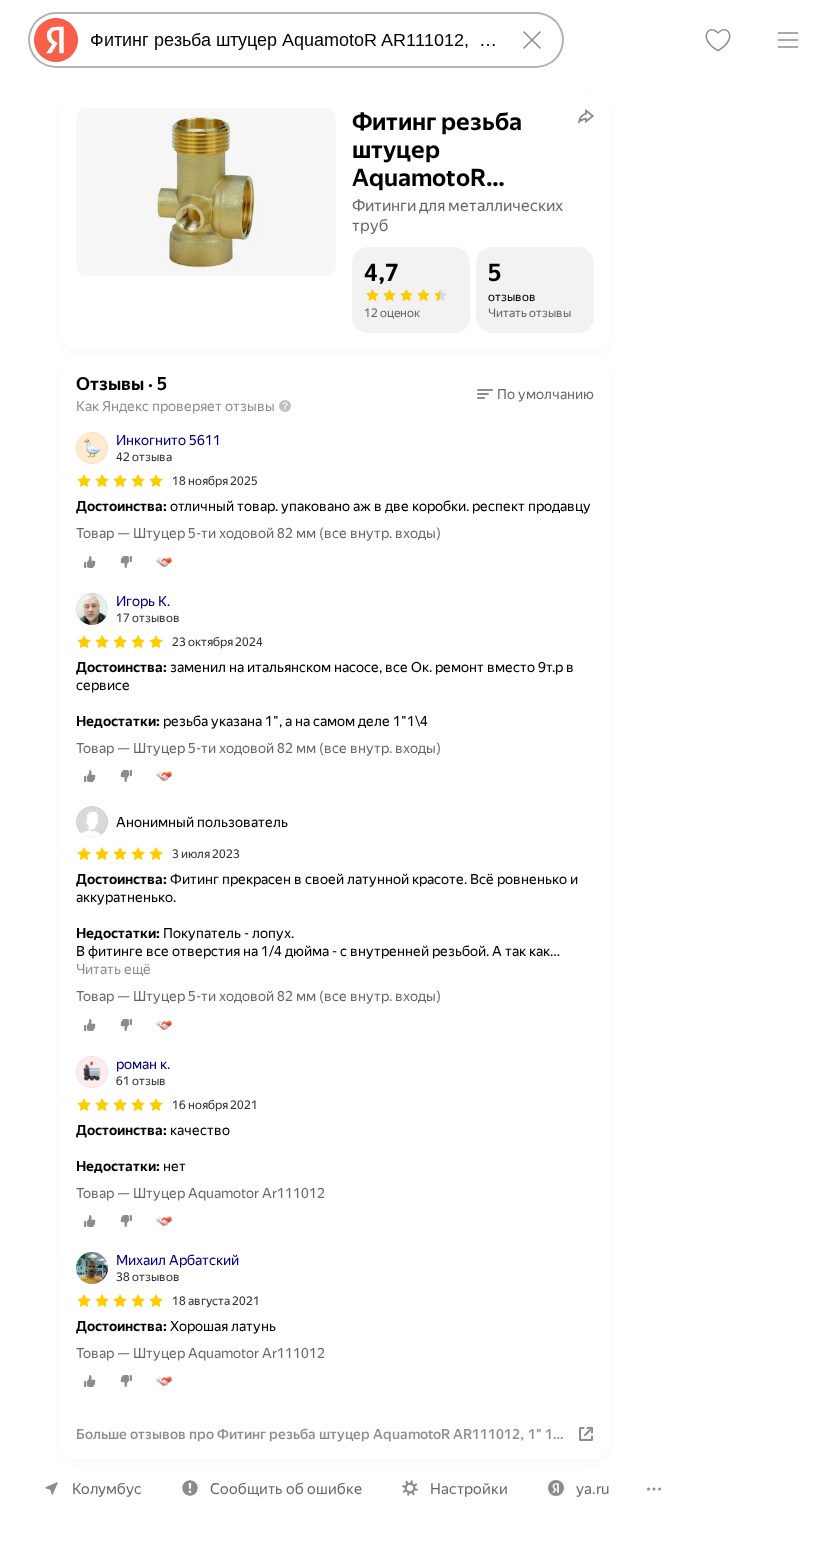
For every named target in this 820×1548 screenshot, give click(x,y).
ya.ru (592, 1489)
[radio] (90, 562)
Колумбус (107, 1489)
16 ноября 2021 (215, 1105)
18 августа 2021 (216, 1301)
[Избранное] (718, 40)
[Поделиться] (586, 116)
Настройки (469, 1489)
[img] (120, 481)
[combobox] (292, 40)
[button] (535, 394)
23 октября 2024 (217, 642)
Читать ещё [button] (113, 969)
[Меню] (788, 40)
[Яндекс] (56, 40)
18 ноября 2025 (215, 481)
